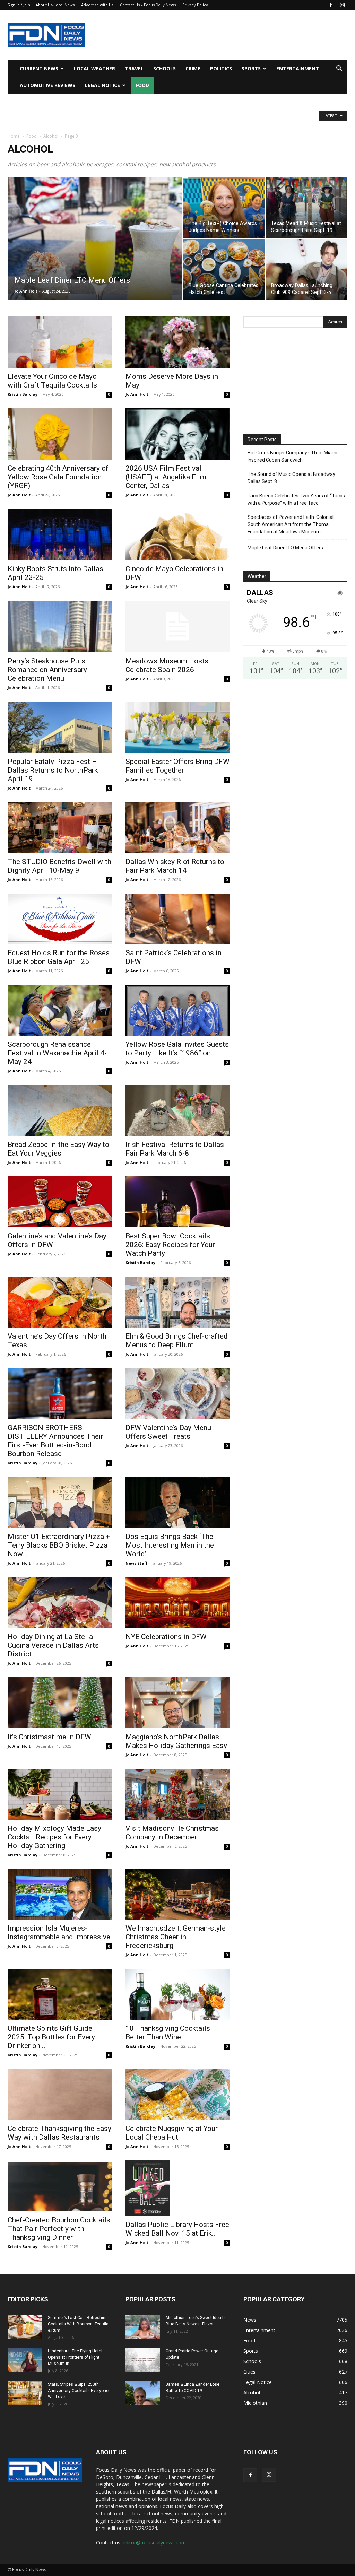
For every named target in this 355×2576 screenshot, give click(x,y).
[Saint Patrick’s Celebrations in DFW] (177, 919)
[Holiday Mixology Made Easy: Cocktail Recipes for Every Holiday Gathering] (60, 1794)
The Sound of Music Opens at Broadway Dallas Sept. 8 (291, 478)
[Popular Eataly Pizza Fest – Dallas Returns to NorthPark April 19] (60, 727)
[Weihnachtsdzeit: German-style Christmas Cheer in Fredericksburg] (177, 1894)
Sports (251, 68)
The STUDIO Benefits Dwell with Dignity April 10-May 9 (59, 866)
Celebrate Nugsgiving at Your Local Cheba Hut (172, 2133)
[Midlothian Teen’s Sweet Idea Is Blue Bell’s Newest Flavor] (143, 2327)
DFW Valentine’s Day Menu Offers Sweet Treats (168, 1432)
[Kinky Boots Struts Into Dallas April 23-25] (60, 534)
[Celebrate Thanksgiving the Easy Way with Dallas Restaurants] (60, 2094)
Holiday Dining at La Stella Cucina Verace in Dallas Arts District (53, 1645)
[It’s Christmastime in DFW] (60, 1703)
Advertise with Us (97, 5)
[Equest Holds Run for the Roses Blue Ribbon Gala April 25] (60, 919)
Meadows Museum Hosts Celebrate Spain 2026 (167, 665)
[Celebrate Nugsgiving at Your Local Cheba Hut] (177, 2094)
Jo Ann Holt (26, 291)
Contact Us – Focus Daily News (148, 5)
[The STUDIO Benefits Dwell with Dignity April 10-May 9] (60, 828)
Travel (134, 68)
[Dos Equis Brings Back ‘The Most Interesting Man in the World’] (177, 1502)
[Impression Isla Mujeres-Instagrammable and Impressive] (60, 1894)
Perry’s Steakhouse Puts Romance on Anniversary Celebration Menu (47, 670)
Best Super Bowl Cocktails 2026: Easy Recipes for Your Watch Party (170, 1245)
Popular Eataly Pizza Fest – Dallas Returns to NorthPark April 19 (53, 770)
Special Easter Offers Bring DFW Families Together (177, 766)
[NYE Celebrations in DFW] (177, 1603)
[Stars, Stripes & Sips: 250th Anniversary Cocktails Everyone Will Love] (25, 2393)
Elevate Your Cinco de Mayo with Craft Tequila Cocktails (52, 381)
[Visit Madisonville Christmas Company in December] (177, 1794)
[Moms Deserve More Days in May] (177, 342)
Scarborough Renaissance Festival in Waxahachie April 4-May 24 (57, 1053)
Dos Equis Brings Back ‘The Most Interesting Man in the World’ (170, 1545)
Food (142, 85)
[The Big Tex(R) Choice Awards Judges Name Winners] (224, 207)
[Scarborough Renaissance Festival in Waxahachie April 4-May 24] (60, 1010)
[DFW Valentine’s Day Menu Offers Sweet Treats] (177, 1394)
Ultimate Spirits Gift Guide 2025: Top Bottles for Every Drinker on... (51, 2037)
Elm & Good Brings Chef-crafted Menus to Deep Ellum (177, 1341)
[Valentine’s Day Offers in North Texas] (60, 1302)
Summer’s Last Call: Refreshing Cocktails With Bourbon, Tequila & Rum (78, 2324)
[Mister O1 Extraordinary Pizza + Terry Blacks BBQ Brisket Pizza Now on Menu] (60, 1502)
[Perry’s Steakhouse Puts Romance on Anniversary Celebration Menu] (60, 626)
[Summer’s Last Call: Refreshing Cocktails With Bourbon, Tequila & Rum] (25, 2327)
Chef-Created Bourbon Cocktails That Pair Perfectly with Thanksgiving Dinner (59, 2229)
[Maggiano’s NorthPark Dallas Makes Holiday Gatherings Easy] (177, 1703)
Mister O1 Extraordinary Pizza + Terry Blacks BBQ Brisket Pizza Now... (59, 1545)
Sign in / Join (19, 5)
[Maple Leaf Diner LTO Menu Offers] (95, 252)
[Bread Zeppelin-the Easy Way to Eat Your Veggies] (60, 1110)
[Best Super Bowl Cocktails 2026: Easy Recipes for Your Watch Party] (177, 1202)
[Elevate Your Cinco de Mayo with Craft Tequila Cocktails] (60, 342)
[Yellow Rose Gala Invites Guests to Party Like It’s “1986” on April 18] (177, 1010)
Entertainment (298, 68)
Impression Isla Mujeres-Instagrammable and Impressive (59, 1933)
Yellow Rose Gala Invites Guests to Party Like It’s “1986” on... (177, 1049)
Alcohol (51, 136)
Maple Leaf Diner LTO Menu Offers (285, 548)
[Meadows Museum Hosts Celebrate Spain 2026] (177, 626)
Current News (39, 68)
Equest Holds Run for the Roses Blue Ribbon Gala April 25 (59, 957)
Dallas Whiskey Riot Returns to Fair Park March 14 (175, 866)
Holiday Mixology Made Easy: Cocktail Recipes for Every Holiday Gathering (55, 1837)
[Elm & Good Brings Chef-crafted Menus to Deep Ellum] (177, 1302)
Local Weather (94, 68)
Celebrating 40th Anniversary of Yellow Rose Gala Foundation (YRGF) (58, 477)
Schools (164, 68)
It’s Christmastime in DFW (49, 1737)
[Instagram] (342, 5)
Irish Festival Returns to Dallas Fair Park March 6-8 (175, 1149)
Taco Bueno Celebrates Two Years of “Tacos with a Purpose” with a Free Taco (296, 499)
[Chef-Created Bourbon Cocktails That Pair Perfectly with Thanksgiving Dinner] (60, 2186)
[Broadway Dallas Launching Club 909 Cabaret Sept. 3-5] (307, 269)
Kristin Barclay (23, 394)
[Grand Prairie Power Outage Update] (143, 2360)
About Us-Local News (55, 5)
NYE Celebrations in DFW (166, 1637)
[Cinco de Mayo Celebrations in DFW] (177, 534)
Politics (221, 68)
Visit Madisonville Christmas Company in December (172, 1833)
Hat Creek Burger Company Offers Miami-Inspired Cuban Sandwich (293, 456)
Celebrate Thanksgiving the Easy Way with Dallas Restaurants (59, 2133)
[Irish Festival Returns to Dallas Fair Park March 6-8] (177, 1110)
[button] (339, 69)
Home (14, 136)
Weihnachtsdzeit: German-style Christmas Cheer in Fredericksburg (176, 1937)
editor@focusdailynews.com (154, 2543)
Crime (193, 68)
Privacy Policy (195, 5)
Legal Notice (102, 85)
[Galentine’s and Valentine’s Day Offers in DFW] (60, 1202)
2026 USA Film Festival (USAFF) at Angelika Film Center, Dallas (166, 477)
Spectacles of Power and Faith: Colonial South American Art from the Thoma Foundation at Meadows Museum (291, 524)
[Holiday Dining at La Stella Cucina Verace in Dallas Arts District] (60, 1603)
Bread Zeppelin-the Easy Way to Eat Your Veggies (58, 1149)
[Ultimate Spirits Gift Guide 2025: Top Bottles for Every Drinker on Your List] (60, 1994)
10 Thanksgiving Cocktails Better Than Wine (168, 2033)
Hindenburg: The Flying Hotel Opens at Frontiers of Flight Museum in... (75, 2357)
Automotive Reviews (47, 85)
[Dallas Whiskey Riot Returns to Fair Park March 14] (177, 828)
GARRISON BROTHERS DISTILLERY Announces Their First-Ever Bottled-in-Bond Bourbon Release (55, 1441)
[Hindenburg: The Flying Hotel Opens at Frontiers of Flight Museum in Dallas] (25, 2360)
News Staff (136, 1563)
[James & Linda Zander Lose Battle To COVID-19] (143, 2393)
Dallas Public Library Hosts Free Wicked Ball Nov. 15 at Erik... (177, 2229)
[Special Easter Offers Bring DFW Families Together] (177, 727)
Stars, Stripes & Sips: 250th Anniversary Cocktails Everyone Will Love (78, 2391)
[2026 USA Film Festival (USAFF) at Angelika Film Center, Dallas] (177, 434)
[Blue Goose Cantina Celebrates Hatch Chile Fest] (224, 269)
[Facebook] (331, 5)
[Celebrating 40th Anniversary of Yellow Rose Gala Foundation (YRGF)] (60, 434)
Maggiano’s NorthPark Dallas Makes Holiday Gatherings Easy (176, 1741)
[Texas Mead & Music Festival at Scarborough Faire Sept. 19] (307, 207)
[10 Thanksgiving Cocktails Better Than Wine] (177, 1994)
